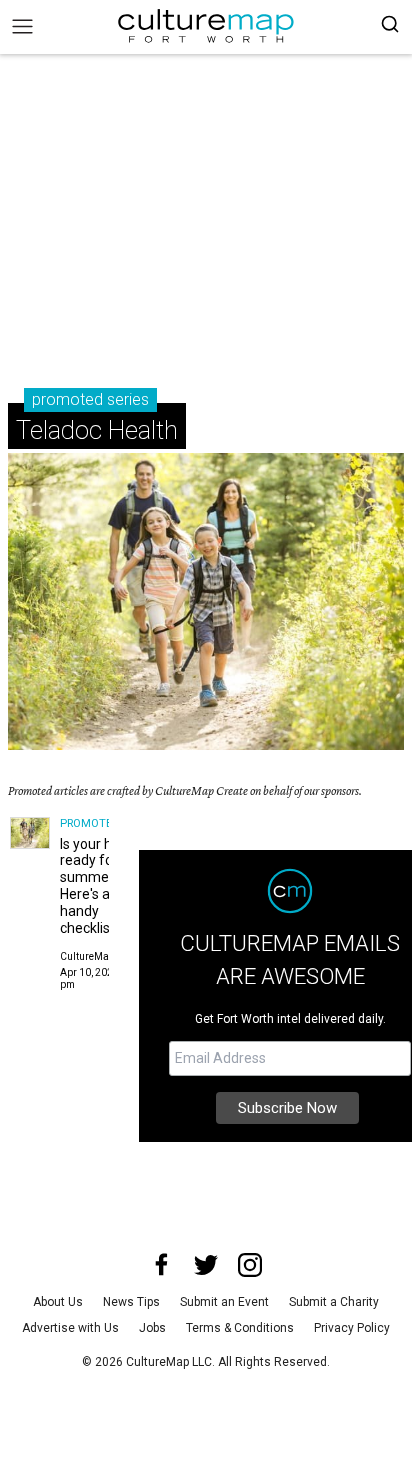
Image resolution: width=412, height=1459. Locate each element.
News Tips (131, 1302)
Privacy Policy (352, 1328)
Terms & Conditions (240, 1328)
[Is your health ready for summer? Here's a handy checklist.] (30, 833)
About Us (58, 1302)
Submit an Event (224, 1302)
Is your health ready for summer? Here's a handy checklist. (102, 886)
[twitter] (206, 1265)
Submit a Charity (334, 1302)
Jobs (152, 1328)
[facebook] (162, 1265)
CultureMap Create (103, 956)
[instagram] (250, 1265)
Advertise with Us (70, 1328)
